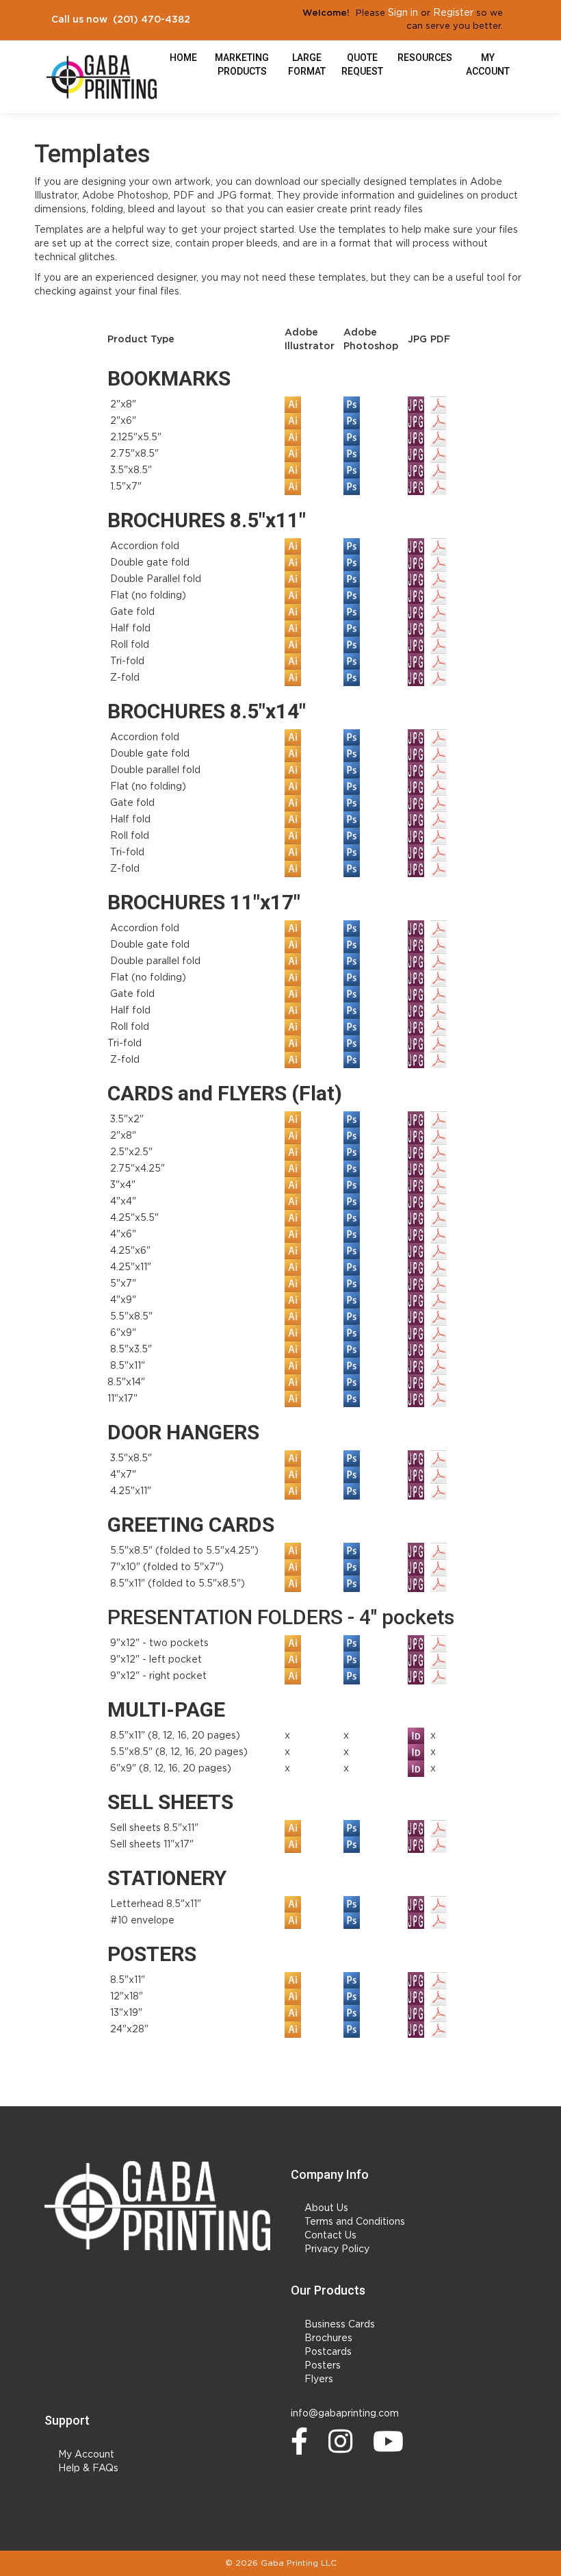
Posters (323, 2366)
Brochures (328, 2338)
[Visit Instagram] (344, 2441)
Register (453, 13)
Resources (425, 58)
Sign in (403, 13)
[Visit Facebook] (303, 2441)
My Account (86, 2455)
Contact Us (330, 2236)
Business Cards (340, 2325)
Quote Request (362, 64)
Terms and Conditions (355, 2222)
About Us (326, 2208)
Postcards (328, 2352)
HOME (183, 58)
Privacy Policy (337, 2249)
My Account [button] (488, 64)
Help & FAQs (88, 2468)
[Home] (157, 2206)
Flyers (319, 2379)
